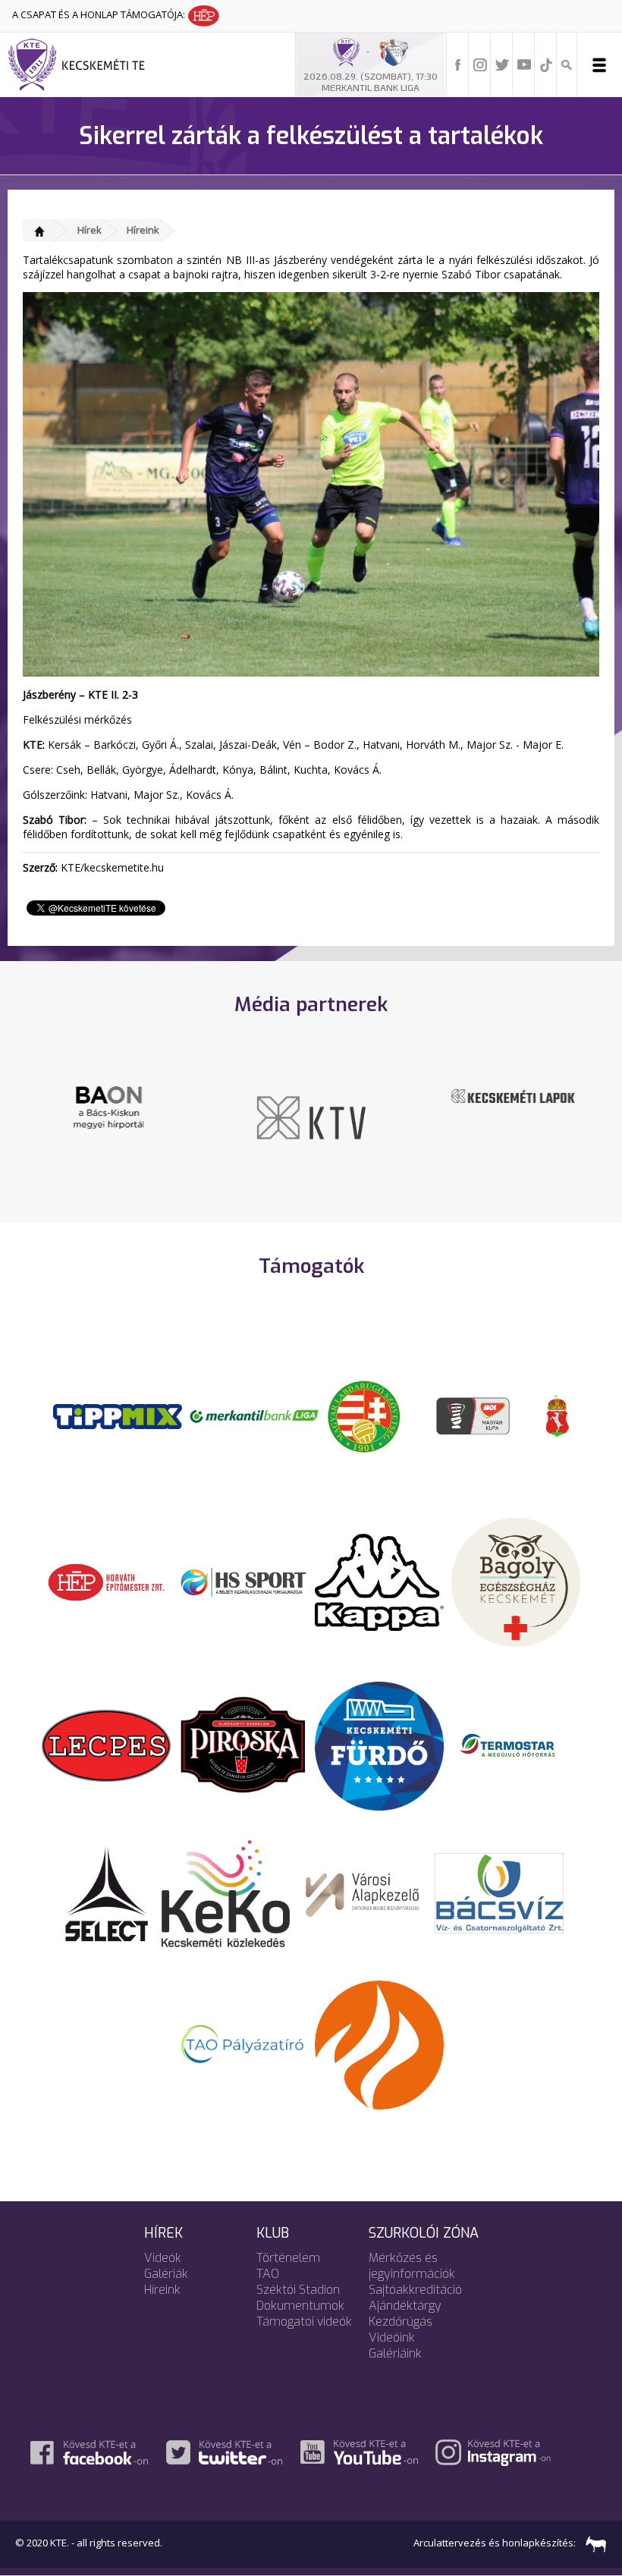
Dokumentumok (300, 2306)
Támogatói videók (304, 2322)
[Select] (107, 1893)
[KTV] (311, 1117)
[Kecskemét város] (558, 1415)
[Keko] (226, 1893)
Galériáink (395, 2353)
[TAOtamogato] (243, 2044)
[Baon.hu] (108, 1107)
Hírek (90, 230)
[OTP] (254, 1415)
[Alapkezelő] (363, 1893)
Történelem (288, 2258)
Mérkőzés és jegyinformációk (412, 2266)
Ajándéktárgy (405, 2306)
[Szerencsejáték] (118, 1415)
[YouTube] (524, 64)
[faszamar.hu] (592, 2543)
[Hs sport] (243, 1581)
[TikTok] (546, 64)
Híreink (143, 230)
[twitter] (502, 64)
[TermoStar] (516, 1745)
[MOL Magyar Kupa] (474, 1415)
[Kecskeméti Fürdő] (379, 1745)
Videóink (392, 2337)
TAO (268, 2274)
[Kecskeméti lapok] (514, 1095)
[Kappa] (379, 1581)
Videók (163, 2258)
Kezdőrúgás (401, 2322)
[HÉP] (106, 1581)
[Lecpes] (106, 1745)
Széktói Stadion (298, 2290)
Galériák (166, 2274)
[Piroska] (243, 1745)
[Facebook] (458, 64)
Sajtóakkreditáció (415, 2290)
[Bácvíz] (499, 1893)
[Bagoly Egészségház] (516, 1581)
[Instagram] (480, 64)
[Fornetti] (379, 2044)
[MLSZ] (364, 1415)
